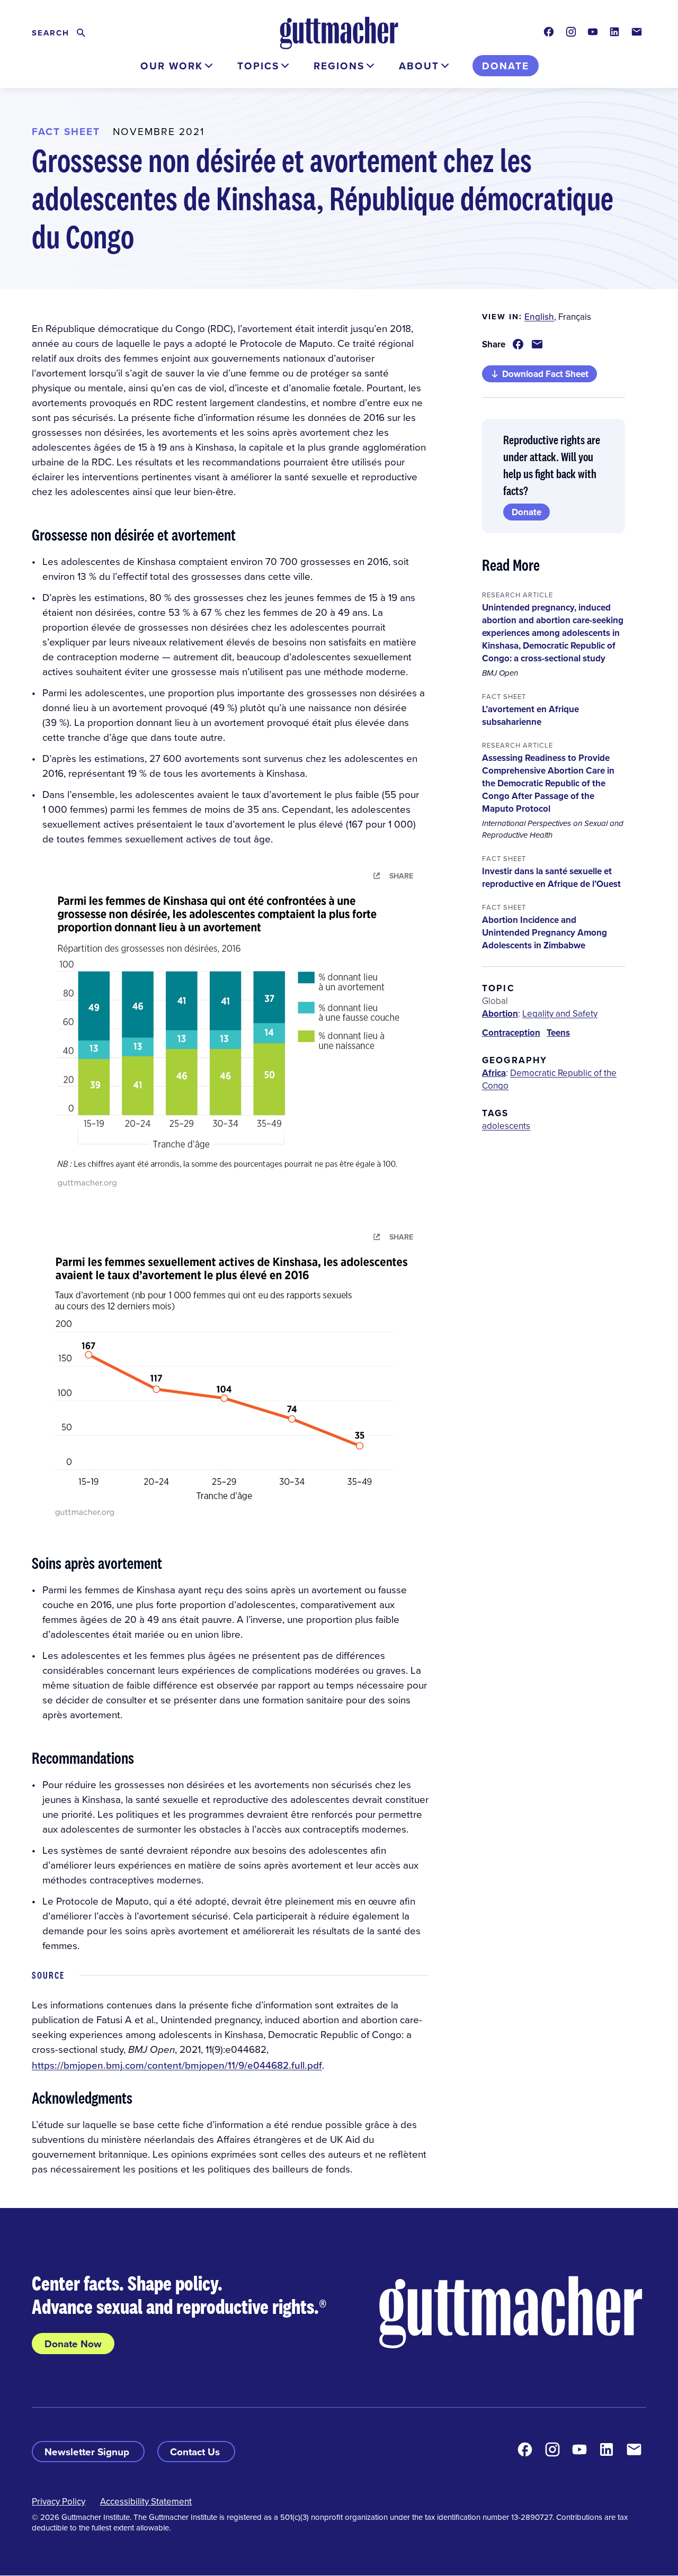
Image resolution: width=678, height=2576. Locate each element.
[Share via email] (537, 344)
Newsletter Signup (88, 2452)
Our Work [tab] (172, 66)
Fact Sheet (66, 131)
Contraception (511, 1033)
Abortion (500, 1013)
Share (401, 876)
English (539, 317)
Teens (558, 1033)
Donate (506, 66)
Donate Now (73, 2344)
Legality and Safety (560, 1013)
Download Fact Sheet (545, 374)
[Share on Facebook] (518, 344)
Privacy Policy (59, 2501)
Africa (494, 1073)
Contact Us (196, 2452)
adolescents (506, 1126)
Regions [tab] (339, 66)
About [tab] (419, 66)
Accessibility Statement (146, 2501)
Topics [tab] (258, 66)
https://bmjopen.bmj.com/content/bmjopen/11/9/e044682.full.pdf (177, 2065)
